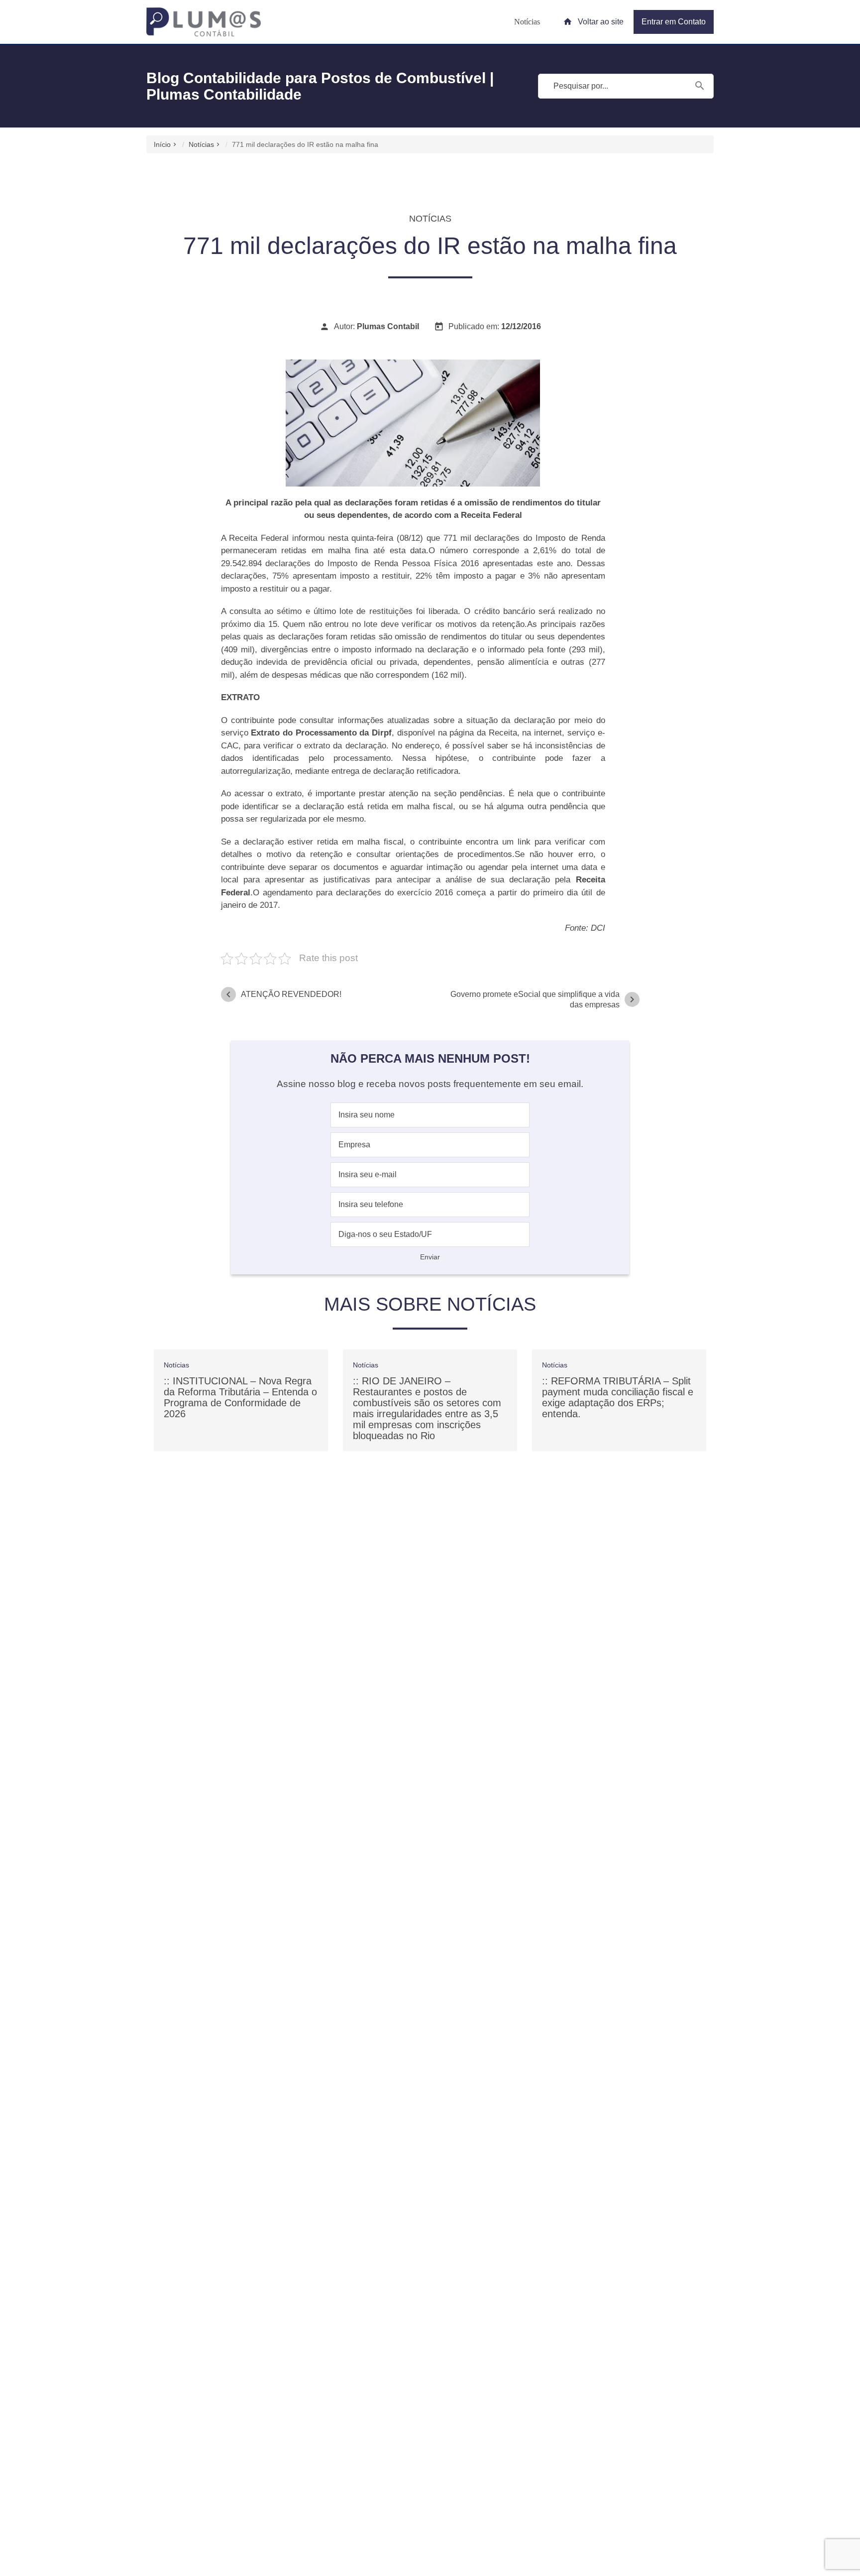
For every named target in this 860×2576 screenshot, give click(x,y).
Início (162, 144)
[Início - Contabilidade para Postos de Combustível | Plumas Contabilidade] (204, 22)
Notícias (527, 22)
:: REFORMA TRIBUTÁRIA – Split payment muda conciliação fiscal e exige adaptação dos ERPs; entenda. (618, 1397)
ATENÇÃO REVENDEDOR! (282, 994)
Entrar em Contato (674, 22)
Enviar (430, 1257)
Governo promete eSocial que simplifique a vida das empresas (544, 999)
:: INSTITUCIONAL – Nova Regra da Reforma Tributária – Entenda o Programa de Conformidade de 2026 (240, 1397)
